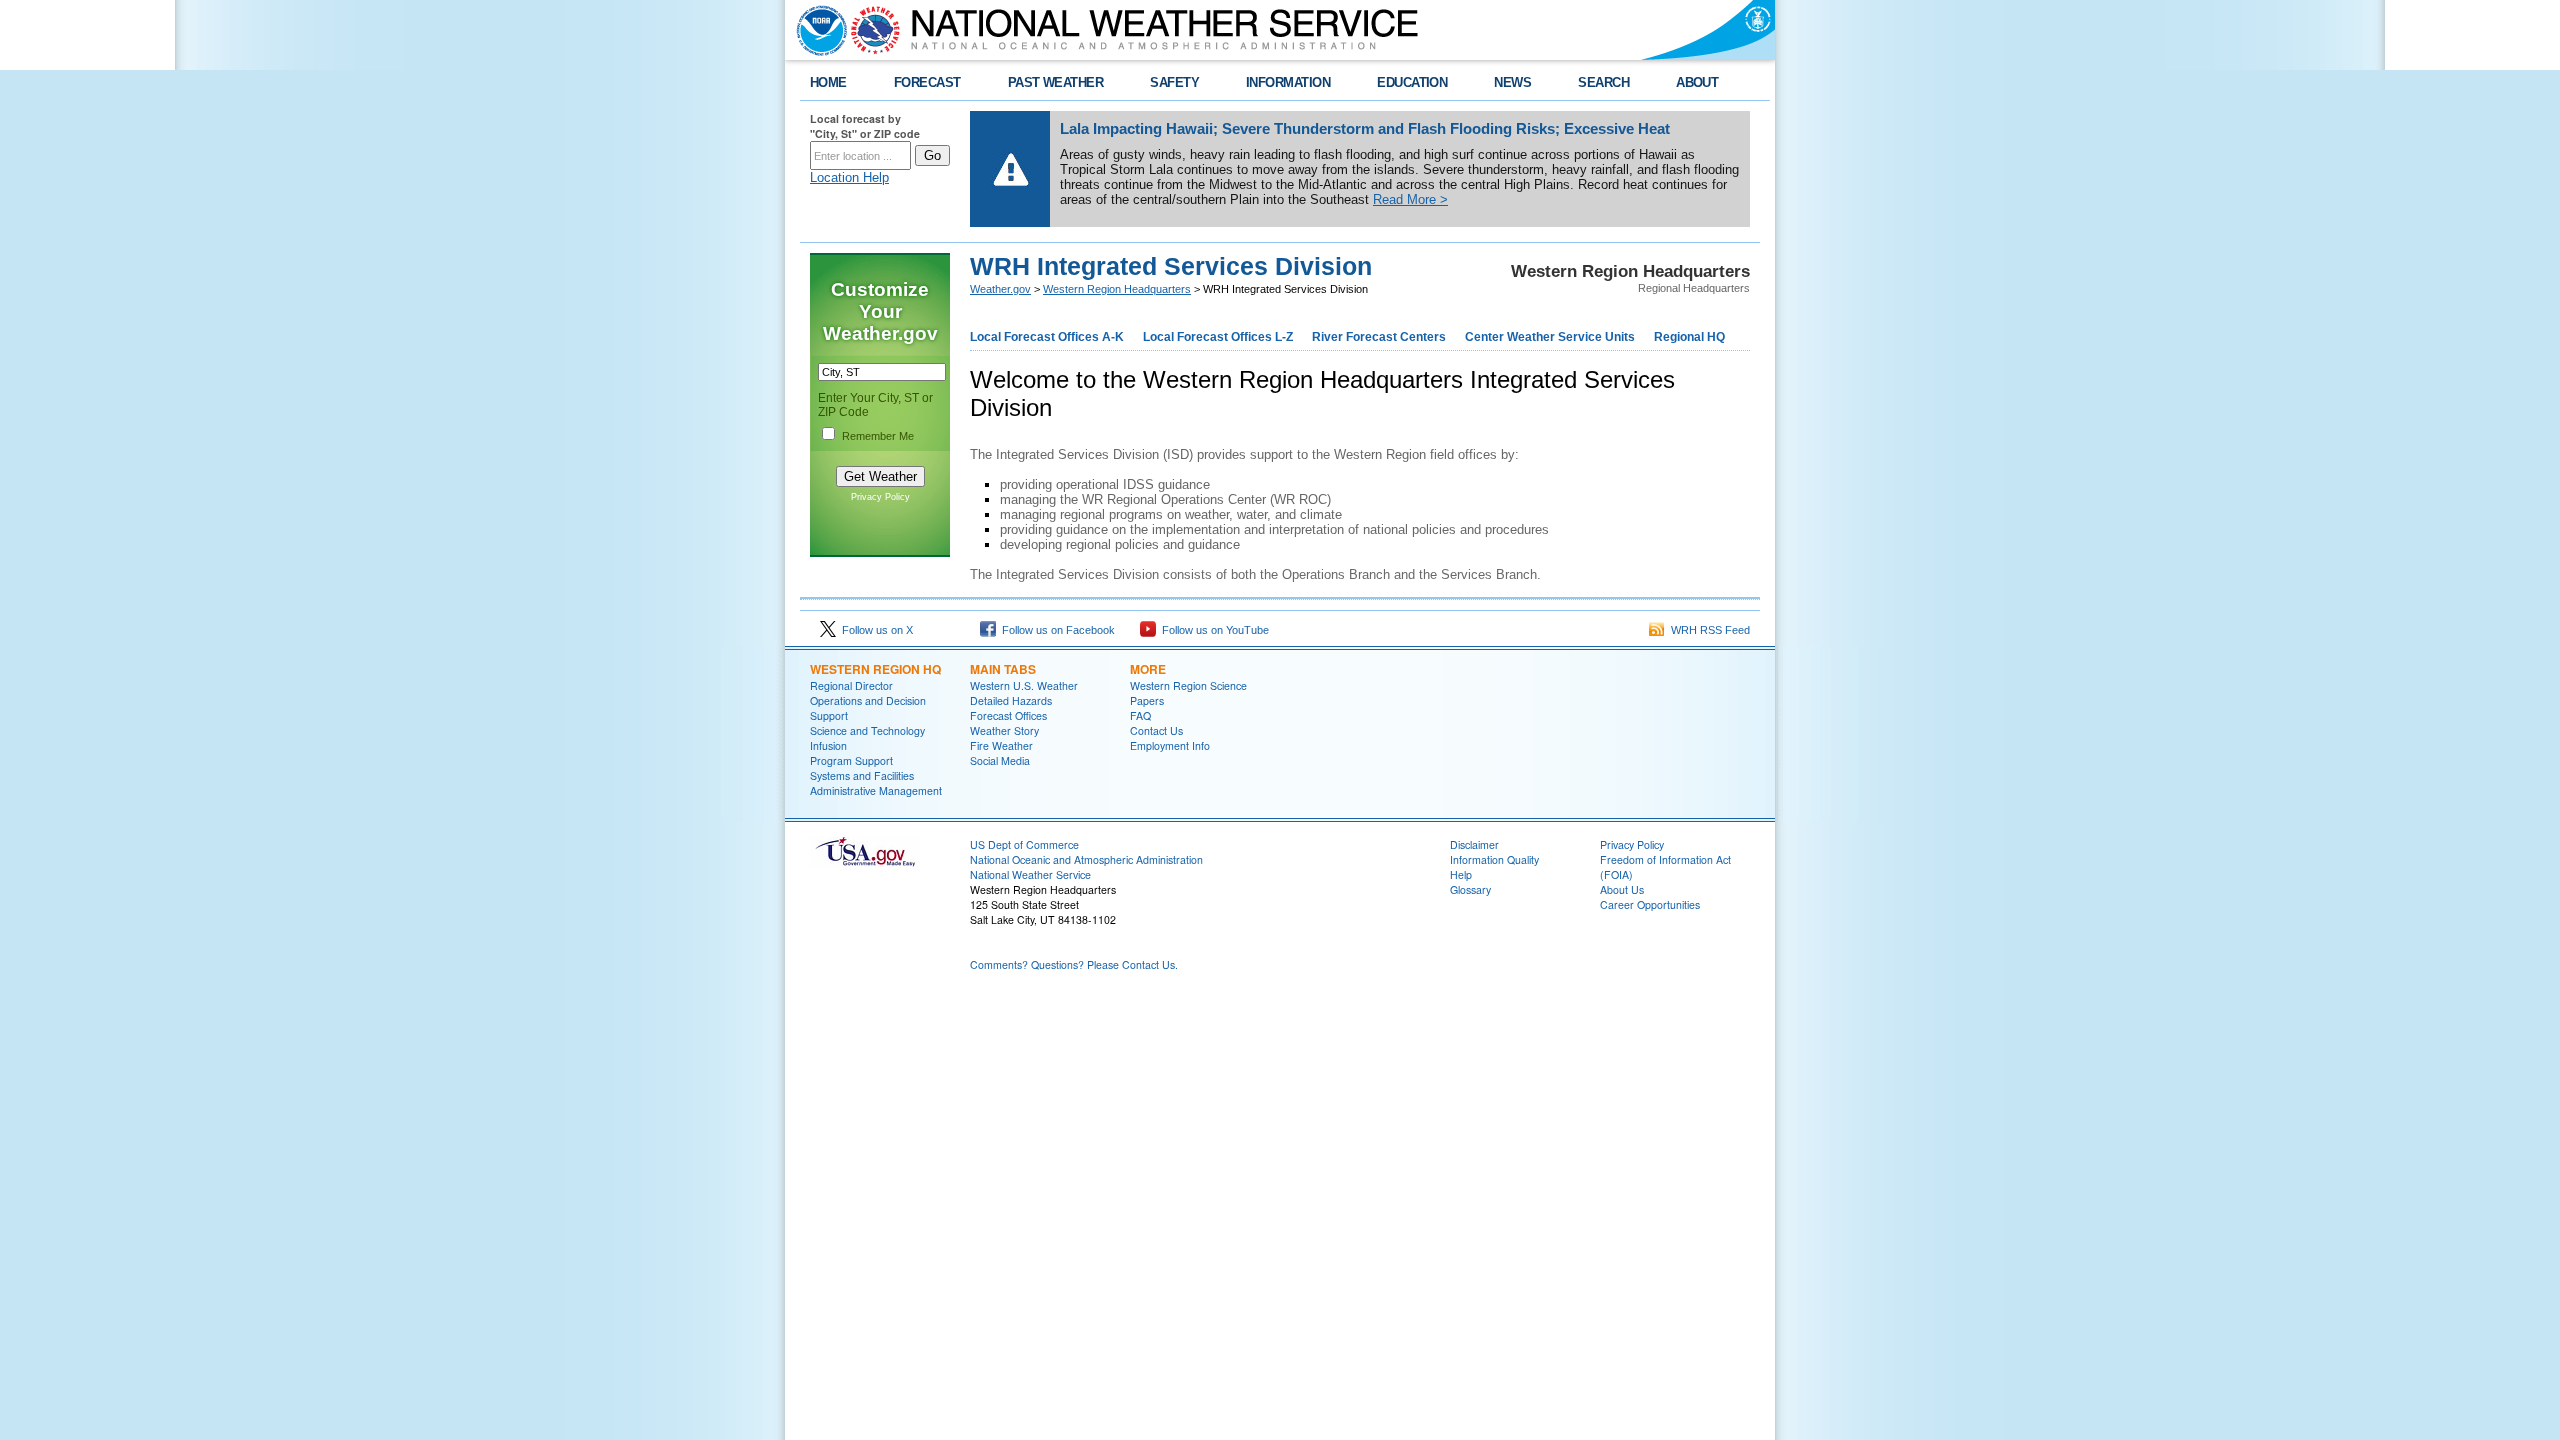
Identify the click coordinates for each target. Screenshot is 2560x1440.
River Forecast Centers (1379, 337)
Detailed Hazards (1011, 700)
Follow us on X (874, 630)
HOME (828, 82)
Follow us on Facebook (1055, 630)
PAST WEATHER (1056, 82)
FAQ (1140, 715)
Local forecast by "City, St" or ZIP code (865, 126)
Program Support (851, 760)
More (1148, 669)
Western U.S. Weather (1024, 685)
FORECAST (927, 82)
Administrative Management (876, 790)
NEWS (1512, 82)
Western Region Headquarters (1117, 289)
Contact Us (1156, 730)
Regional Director (851, 685)
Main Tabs (1003, 669)
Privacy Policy (880, 497)
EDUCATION (1412, 82)
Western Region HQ (875, 669)
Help (1461, 874)
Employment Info (1170, 745)
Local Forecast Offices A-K (1047, 337)
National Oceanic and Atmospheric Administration (1086, 859)
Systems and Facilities (862, 775)
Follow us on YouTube (1212, 630)
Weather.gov (1000, 289)
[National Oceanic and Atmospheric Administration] (817, 30)
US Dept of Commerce (1024, 844)
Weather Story (1004, 730)
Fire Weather (1001, 745)
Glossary (1470, 889)
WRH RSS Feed (1707, 630)
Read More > (1410, 199)
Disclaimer (1474, 844)
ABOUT (1697, 82)
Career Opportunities (1650, 904)
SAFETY (1174, 82)
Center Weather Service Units (1550, 337)
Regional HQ (1689, 337)
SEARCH (1603, 82)
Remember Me (878, 436)
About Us (1622, 889)
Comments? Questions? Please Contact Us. (1074, 964)
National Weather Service (1030, 874)
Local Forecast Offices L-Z (1218, 337)
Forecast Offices (1008, 715)
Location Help (849, 177)
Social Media (1000, 760)
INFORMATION (1288, 82)
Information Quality (1494, 859)
